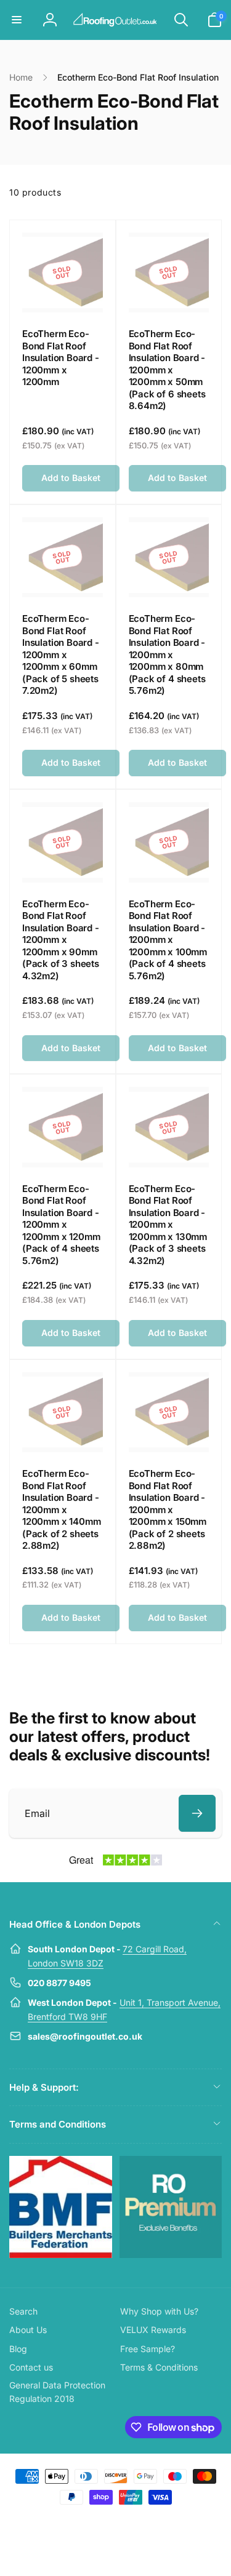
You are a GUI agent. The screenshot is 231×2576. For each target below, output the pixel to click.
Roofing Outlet (101, 2519)
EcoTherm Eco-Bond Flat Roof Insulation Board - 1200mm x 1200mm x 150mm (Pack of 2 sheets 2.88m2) (168, 1509)
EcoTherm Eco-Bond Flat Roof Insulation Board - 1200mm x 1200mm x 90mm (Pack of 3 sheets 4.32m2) (61, 940)
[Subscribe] (197, 1813)
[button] (17, 20)
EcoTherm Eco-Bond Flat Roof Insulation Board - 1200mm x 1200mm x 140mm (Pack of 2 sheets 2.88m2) (61, 1509)
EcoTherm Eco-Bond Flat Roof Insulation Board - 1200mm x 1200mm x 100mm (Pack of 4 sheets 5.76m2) (168, 940)
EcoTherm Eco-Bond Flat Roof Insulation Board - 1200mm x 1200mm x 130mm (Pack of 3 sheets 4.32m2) (168, 1225)
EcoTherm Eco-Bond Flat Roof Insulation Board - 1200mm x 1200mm (61, 358)
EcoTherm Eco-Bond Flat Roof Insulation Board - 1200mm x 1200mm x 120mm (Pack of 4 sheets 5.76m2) (61, 1225)
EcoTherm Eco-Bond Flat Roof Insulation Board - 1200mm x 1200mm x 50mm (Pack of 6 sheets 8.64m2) (167, 370)
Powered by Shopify (144, 2519)
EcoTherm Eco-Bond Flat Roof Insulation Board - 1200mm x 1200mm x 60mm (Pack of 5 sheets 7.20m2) (61, 654)
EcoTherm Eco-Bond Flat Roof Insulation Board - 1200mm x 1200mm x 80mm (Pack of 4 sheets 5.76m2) (167, 654)
